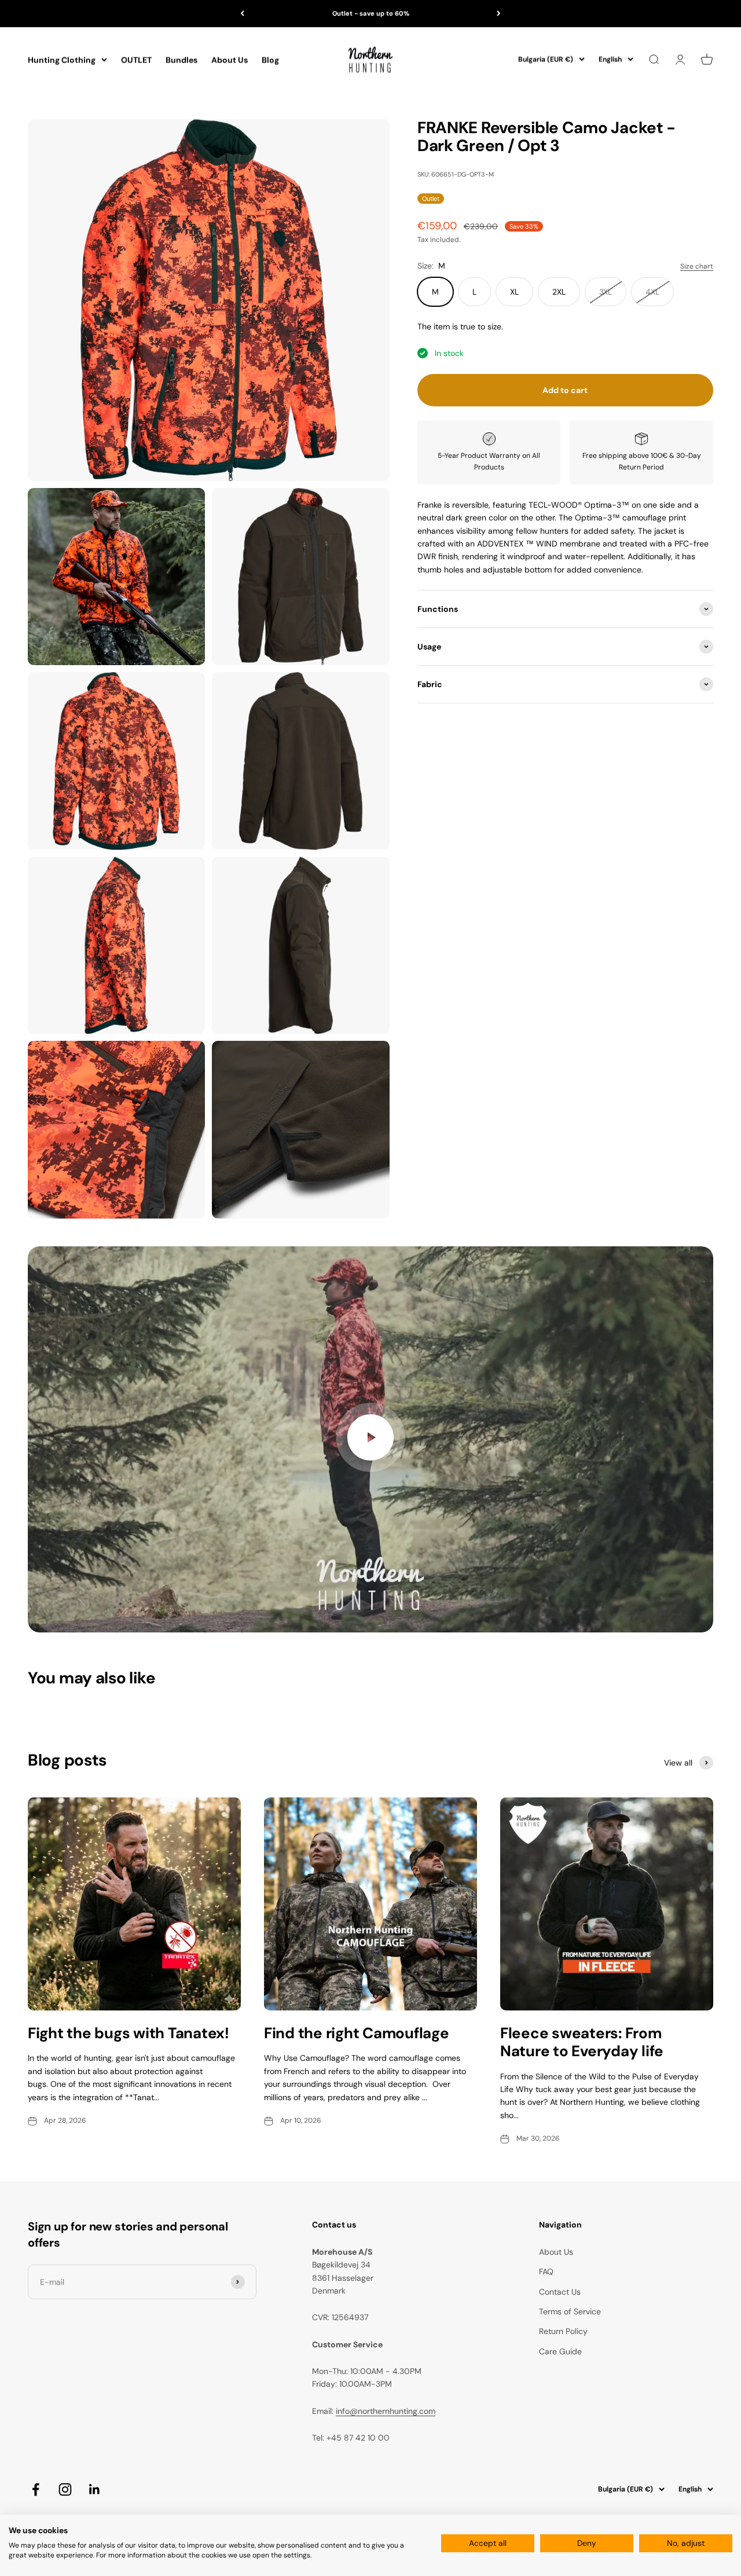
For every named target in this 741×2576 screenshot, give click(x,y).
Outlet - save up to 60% (371, 13)
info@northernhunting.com (386, 2411)
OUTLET (136, 60)
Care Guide (560, 2351)
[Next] (499, 14)
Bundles (181, 60)
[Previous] (242, 14)
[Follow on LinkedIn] (95, 2489)
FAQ (546, 2272)
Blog (270, 60)
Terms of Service (570, 2311)
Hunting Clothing (62, 60)
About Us (230, 60)
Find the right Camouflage (357, 2033)
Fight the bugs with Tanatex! (129, 2033)
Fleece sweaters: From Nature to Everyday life (582, 2042)
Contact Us (560, 2292)
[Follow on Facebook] (36, 2489)
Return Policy (563, 2331)
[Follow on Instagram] (65, 2489)
